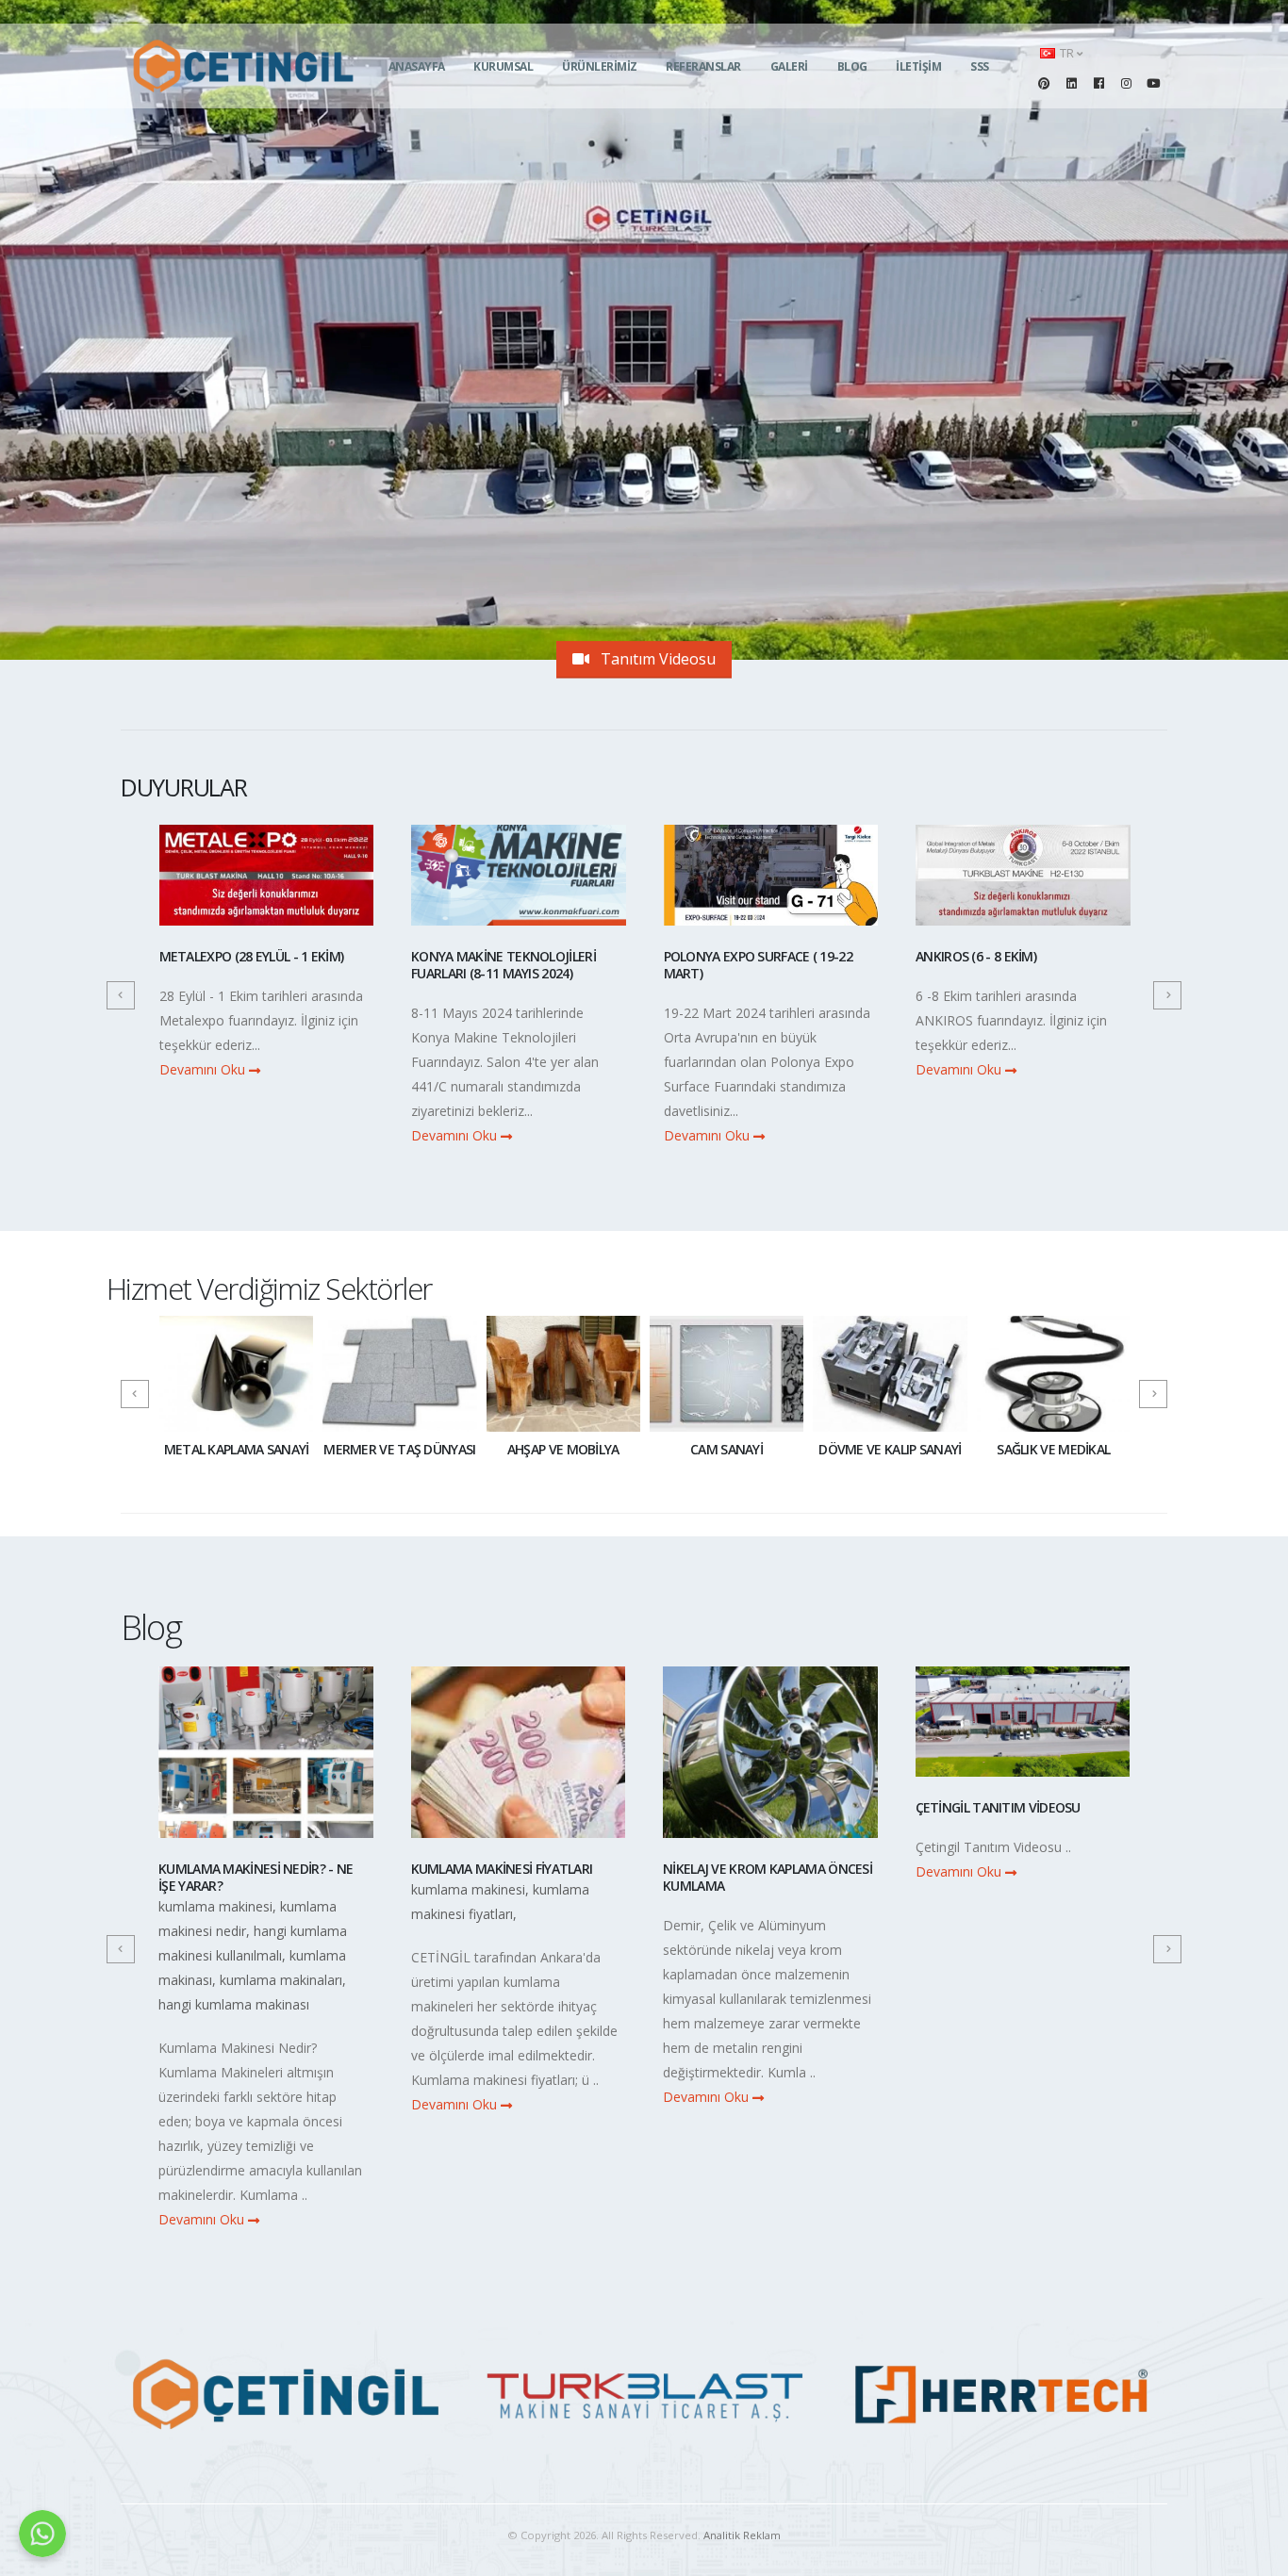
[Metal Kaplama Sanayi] (236, 1373)
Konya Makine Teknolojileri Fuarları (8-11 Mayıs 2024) (504, 965)
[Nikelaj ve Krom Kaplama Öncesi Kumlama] (519, 1760)
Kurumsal (503, 66)
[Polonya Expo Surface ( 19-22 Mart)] (771, 883)
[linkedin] (1071, 83)
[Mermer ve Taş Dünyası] (399, 1373)
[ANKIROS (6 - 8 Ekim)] (1023, 883)
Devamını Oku (204, 1069)
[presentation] (121, 995)
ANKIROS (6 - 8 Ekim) (976, 956)
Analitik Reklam (742, 2535)
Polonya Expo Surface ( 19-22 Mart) (758, 965)
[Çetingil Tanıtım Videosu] (771, 1730)
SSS (980, 66)
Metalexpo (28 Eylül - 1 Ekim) (252, 956)
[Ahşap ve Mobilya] (563, 1373)
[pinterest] (1044, 83)
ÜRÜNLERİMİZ (600, 66)
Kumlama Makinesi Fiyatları (250, 1869)
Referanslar (703, 66)
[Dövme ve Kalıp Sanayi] (890, 1373)
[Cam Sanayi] (727, 1373)
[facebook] (1098, 83)
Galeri (789, 66)
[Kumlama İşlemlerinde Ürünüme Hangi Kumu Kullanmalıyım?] (1023, 1760)
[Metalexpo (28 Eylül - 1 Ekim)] (267, 883)
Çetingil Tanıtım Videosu (746, 1807)
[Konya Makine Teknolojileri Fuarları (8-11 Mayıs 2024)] (519, 883)
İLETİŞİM (918, 66)
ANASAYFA (417, 66)
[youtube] (1153, 83)
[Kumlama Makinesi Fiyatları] (267, 1760)
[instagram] (1126, 83)
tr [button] (1067, 53)
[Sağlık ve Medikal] (1054, 1373)
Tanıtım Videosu (656, 659)
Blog (852, 66)
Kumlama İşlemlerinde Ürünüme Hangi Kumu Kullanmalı (1022, 1877)
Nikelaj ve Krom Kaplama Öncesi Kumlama (516, 1877)
